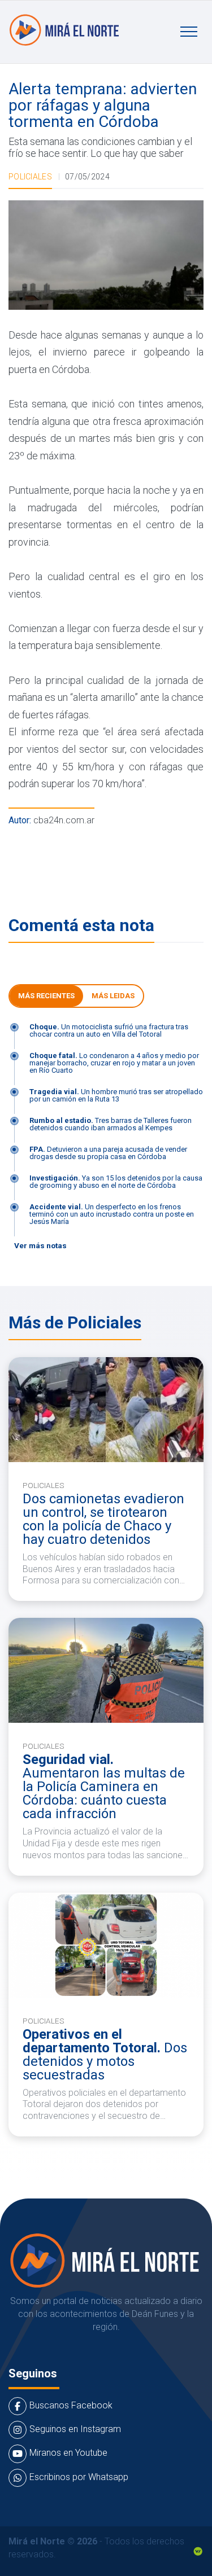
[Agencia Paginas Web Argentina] (198, 2551)
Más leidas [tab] (113, 996)
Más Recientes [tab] (46, 996)
